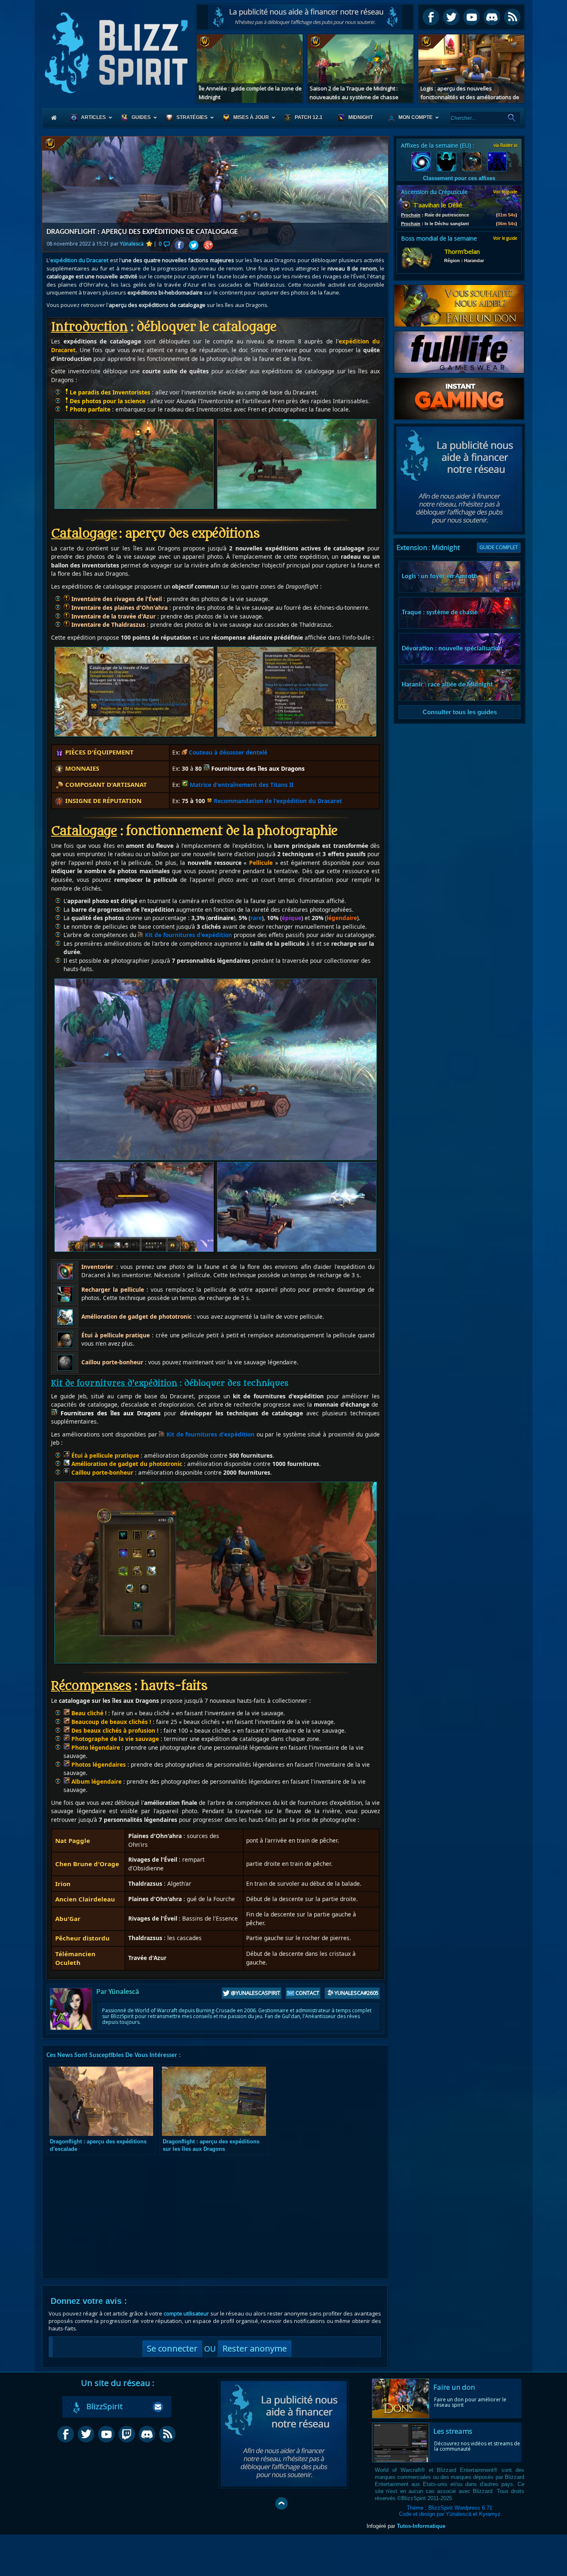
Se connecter (172, 2348)
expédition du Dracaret (79, 260)
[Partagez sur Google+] (208, 245)
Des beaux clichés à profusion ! (114, 1730)
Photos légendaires (98, 1764)
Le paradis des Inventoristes (110, 392)
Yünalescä (132, 244)
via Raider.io (505, 145)
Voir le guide (505, 192)
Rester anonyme (255, 2348)
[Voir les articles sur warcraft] (60, 144)
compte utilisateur (186, 2313)
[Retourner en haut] (281, 2503)
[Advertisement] (305, 17)
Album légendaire (96, 1781)
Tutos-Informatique (421, 2526)
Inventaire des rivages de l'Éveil (116, 599)
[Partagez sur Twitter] (194, 245)
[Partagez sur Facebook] (179, 245)
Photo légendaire (95, 1747)
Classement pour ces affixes (459, 178)
